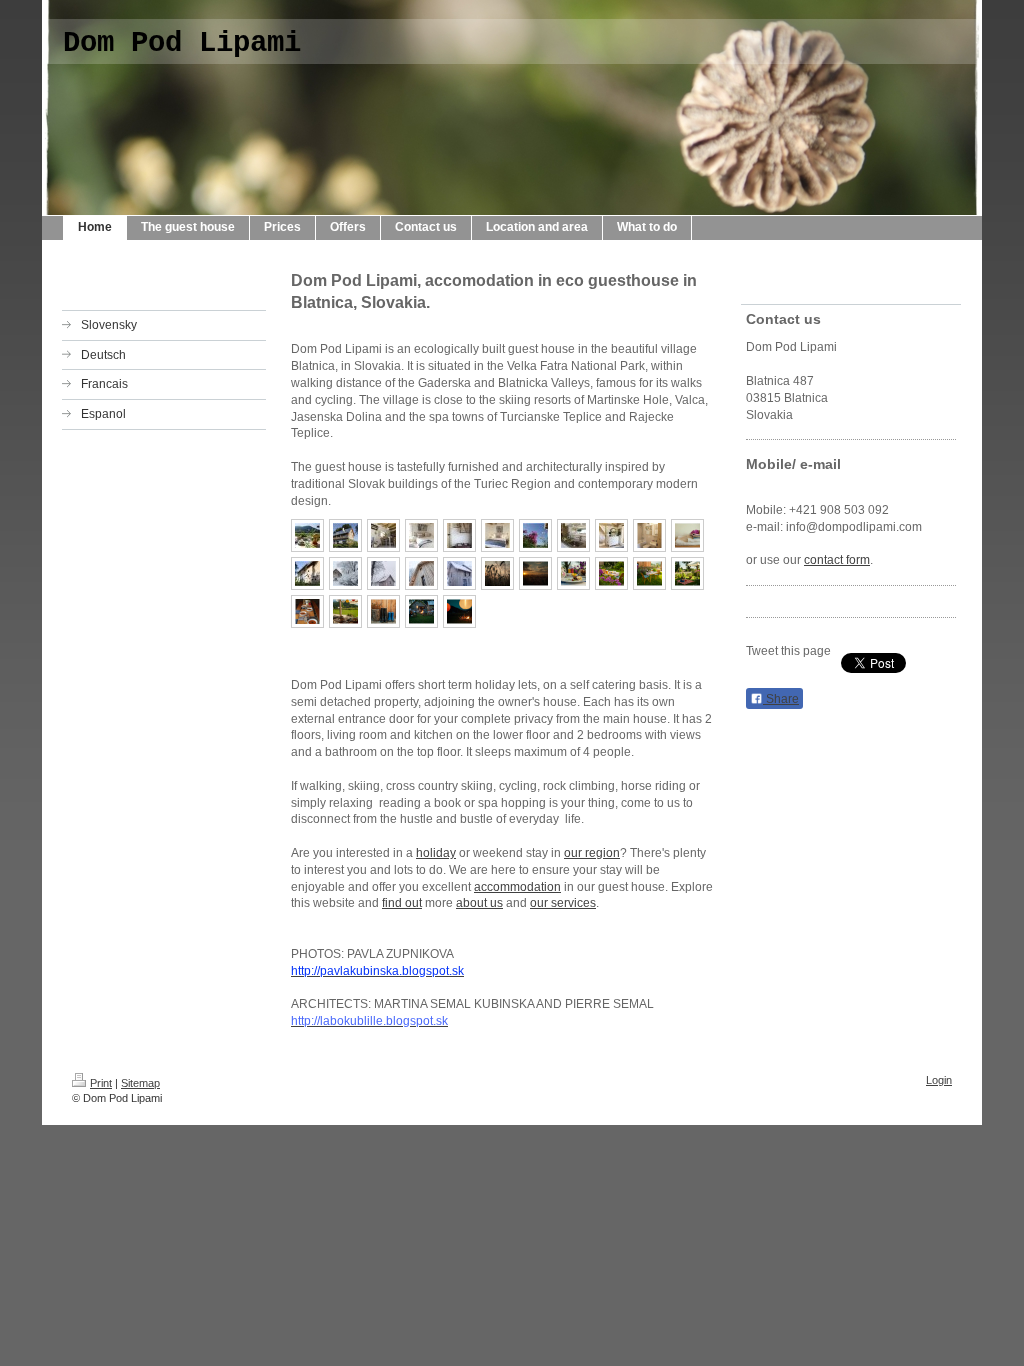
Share (781, 699)
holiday (436, 853)
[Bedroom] (611, 535)
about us (479, 903)
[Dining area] (383, 535)
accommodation (517, 887)
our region (592, 853)
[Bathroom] (649, 535)
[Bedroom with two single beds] (421, 535)
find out (402, 903)
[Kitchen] (573, 535)
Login (939, 1080)
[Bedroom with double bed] (497, 535)
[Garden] (535, 535)
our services (563, 903)
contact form (837, 560)
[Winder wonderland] (345, 573)
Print (101, 1083)
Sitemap (140, 1083)
